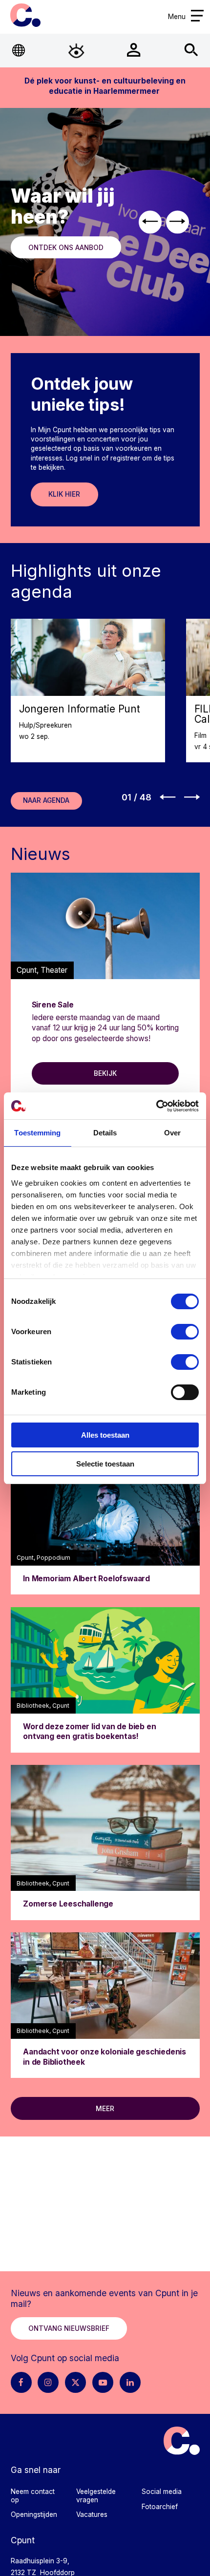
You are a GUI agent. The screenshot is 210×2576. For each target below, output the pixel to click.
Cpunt (26, 15)
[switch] (185, 1332)
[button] (150, 222)
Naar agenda (46, 800)
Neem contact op (33, 2496)
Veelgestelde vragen (96, 2496)
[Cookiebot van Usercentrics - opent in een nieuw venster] (156, 1106)
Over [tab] (172, 1133)
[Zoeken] (191, 50)
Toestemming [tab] (37, 1133)
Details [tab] (105, 1133)
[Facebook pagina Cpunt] (21, 2382)
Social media (162, 2492)
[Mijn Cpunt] (134, 50)
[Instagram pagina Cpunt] (48, 2382)
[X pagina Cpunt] (75, 2382)
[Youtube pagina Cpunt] (103, 2382)
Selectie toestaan (105, 1464)
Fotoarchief (160, 2507)
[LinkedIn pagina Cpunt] (130, 2382)
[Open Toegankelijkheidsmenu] (76, 50)
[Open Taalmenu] (19, 50)
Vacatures (92, 2514)
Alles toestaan (105, 1435)
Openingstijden (34, 2514)
